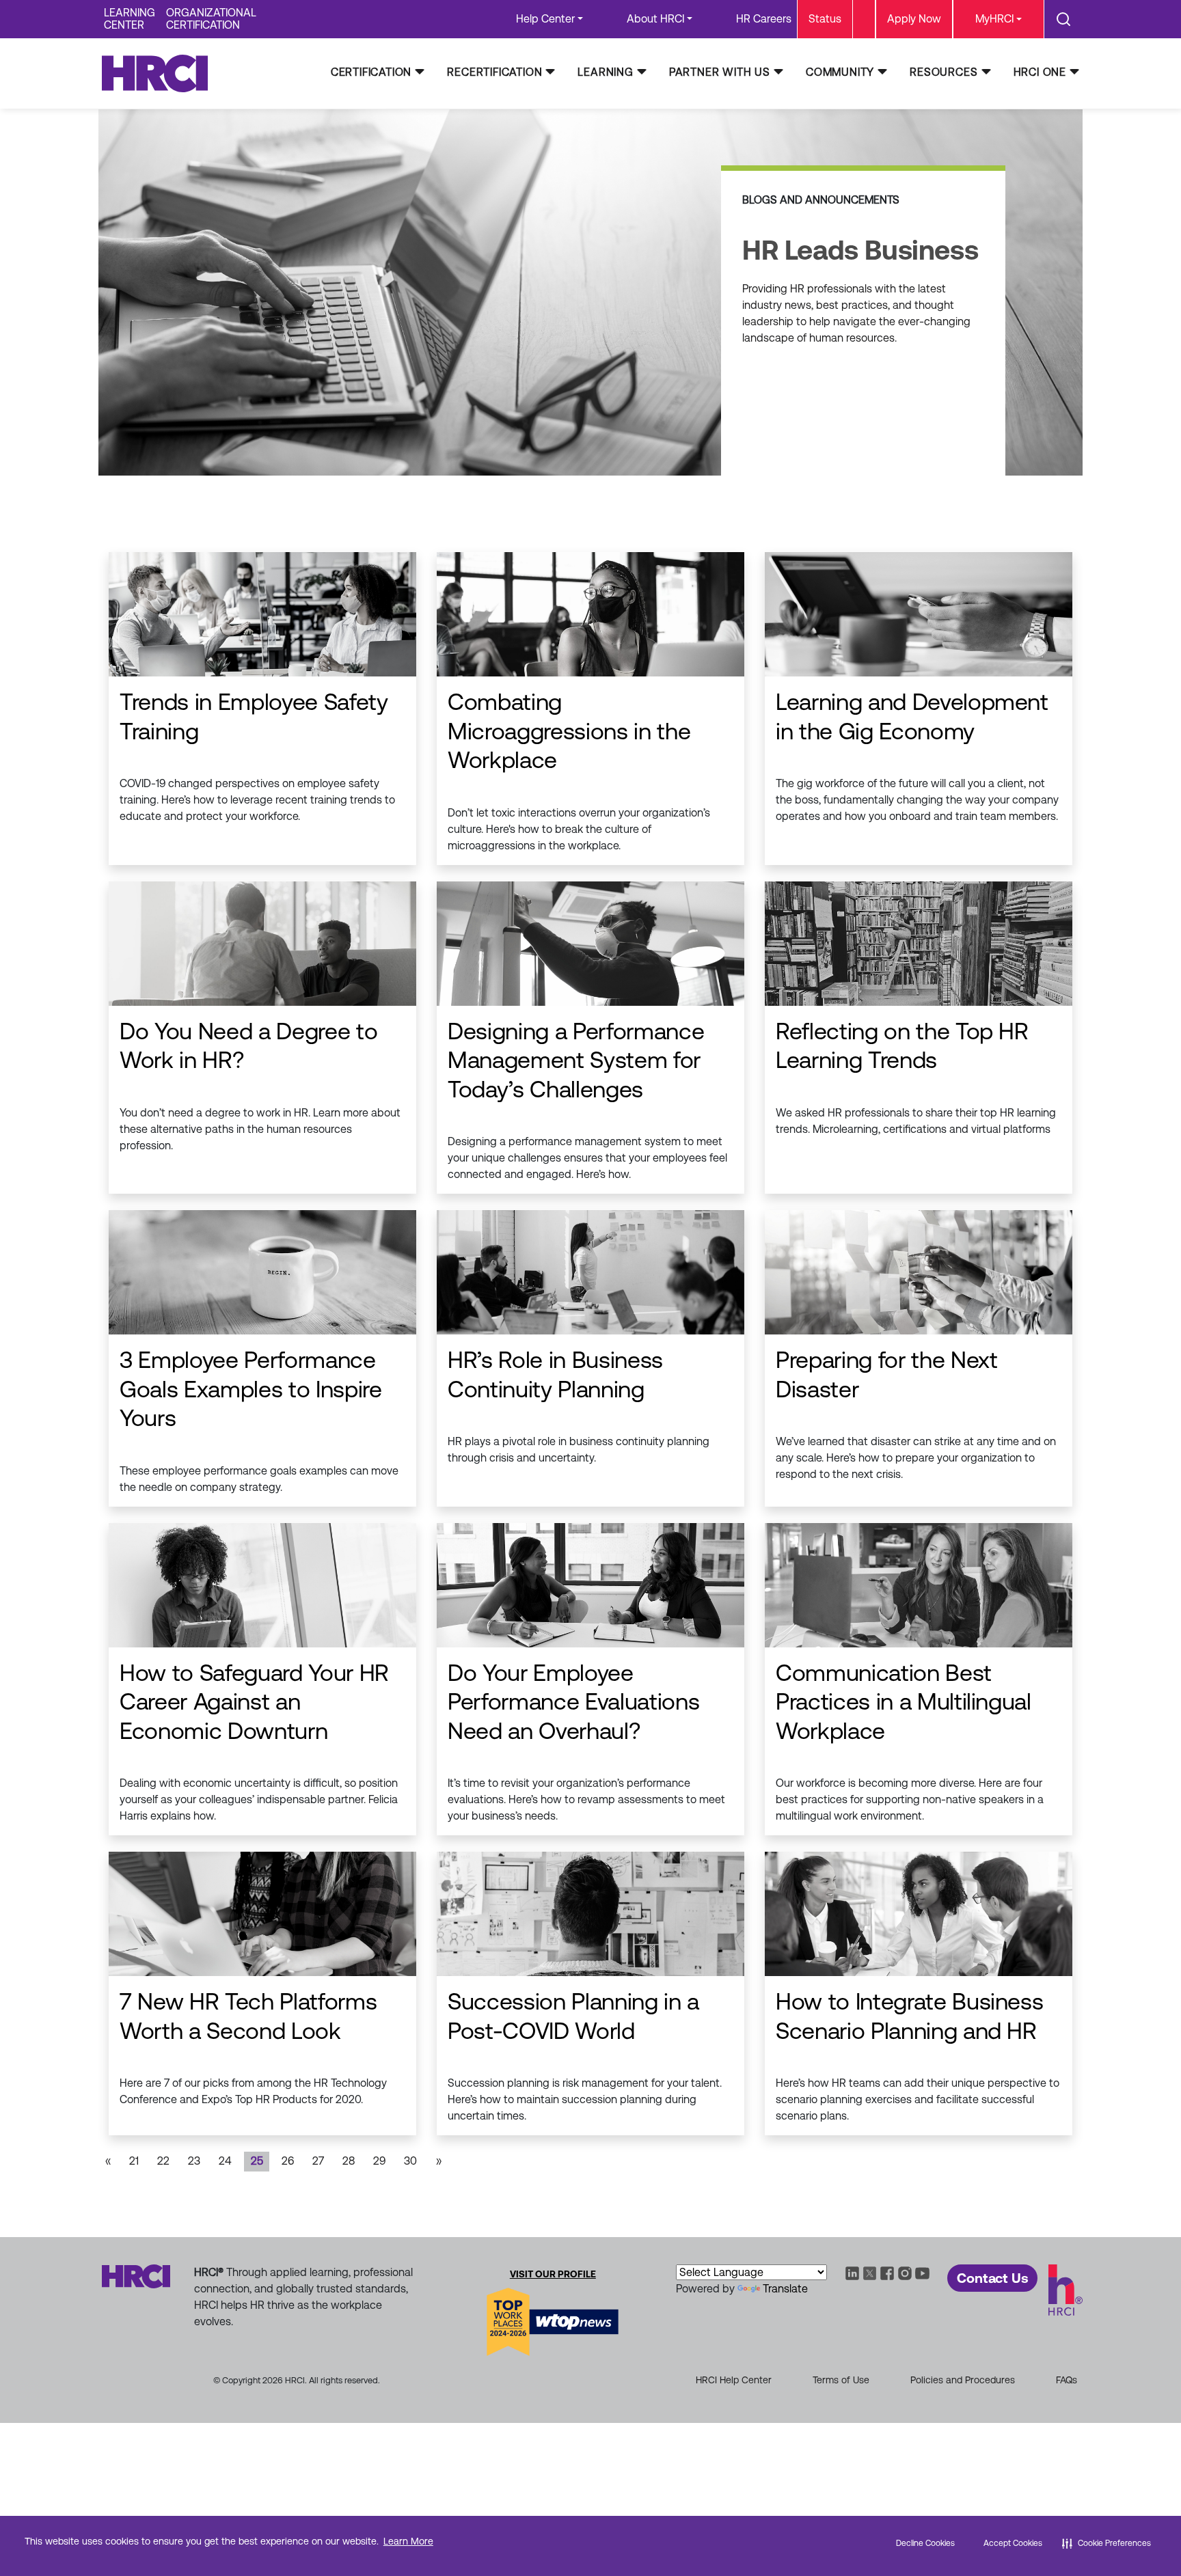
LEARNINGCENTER (130, 19)
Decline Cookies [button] (925, 2543)
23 (194, 2161)
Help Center (545, 19)
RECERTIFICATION (494, 72)
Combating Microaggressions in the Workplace (569, 731)
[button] (1107, 2543)
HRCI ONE (1040, 72)
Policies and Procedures (963, 2380)
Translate (785, 2289)
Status (825, 19)
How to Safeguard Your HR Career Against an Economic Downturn (254, 1702)
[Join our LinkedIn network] (852, 2272)
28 (349, 2161)
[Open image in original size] (161, 73)
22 (163, 2161)
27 (318, 2161)
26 (288, 2161)
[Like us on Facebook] (887, 2272)
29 (379, 2161)
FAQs (1067, 2380)
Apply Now (914, 19)
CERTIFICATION (371, 72)
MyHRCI (994, 19)
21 (134, 2161)
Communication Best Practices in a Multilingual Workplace (904, 1702)
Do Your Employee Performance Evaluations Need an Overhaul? (573, 1702)
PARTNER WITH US (720, 72)
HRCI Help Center (734, 2380)
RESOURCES (944, 72)
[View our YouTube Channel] (923, 2272)
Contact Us (992, 2278)
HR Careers (764, 19)
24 (225, 2161)
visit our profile (553, 2274)
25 (257, 2161)
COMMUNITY (840, 72)
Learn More (408, 2541)
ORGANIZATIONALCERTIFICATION (211, 19)
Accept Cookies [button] (1013, 2543)
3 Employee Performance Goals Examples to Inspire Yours (251, 1389)
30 (410, 2161)
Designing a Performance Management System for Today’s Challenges (576, 1060)
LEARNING (605, 72)
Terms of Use (841, 2380)
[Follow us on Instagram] (905, 2272)
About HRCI (655, 19)
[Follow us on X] (870, 2272)
